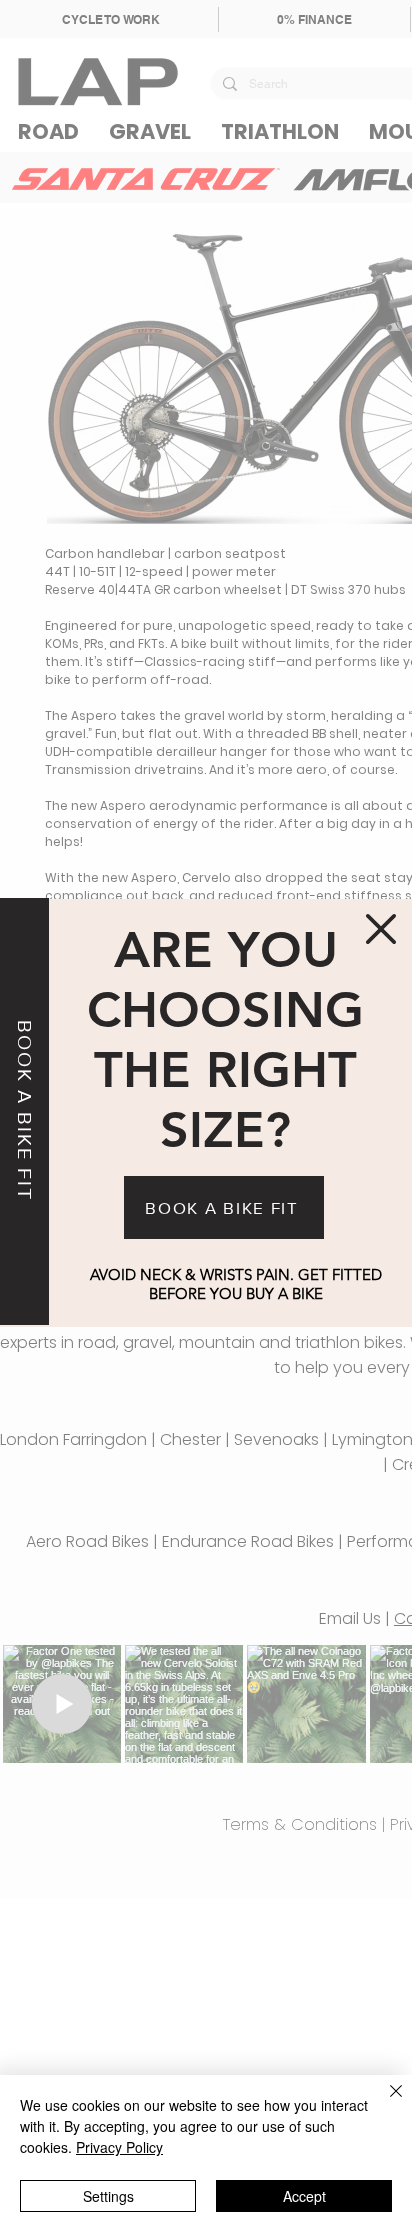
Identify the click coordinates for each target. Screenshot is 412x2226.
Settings (108, 2196)
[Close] (384, 2103)
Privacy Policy (119, 2147)
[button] (381, 929)
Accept (304, 2196)
